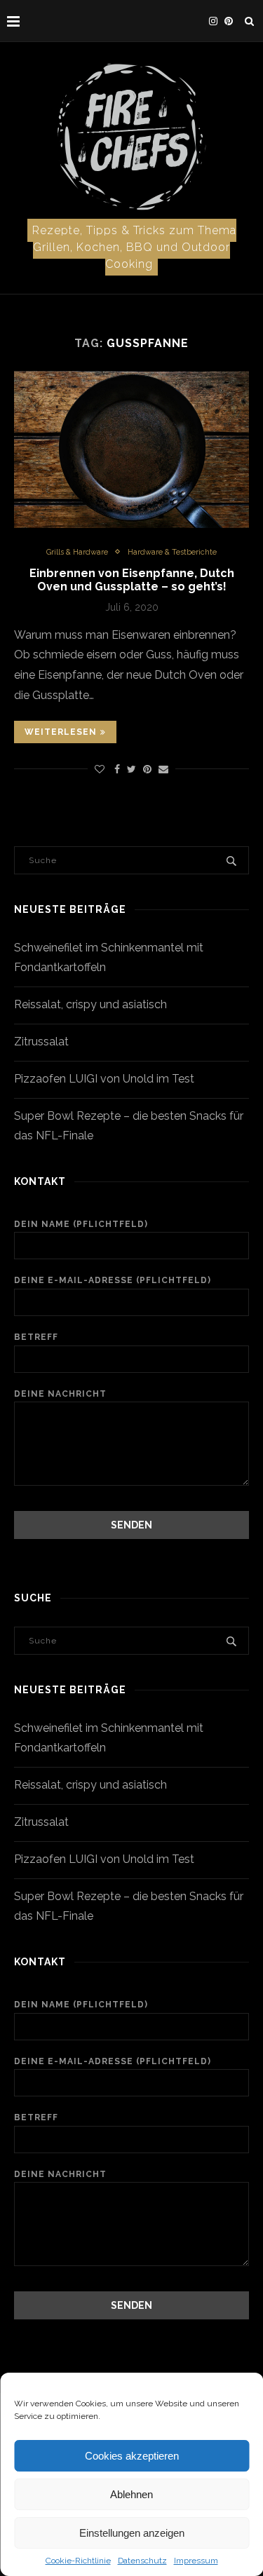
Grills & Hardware (77, 552)
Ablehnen (131, 2494)
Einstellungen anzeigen (132, 2533)
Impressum (196, 2561)
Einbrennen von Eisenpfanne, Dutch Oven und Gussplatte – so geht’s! (132, 580)
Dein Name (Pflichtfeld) (81, 1224)
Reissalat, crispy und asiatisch (90, 1004)
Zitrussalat (41, 1042)
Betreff (36, 1337)
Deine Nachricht (60, 1394)
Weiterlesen (61, 732)
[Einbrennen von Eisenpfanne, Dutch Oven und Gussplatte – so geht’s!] (131, 449)
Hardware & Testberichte (172, 552)
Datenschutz (142, 2561)
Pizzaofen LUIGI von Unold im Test (104, 1079)
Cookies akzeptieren (132, 2456)
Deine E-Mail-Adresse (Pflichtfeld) (113, 1280)
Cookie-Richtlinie (78, 2561)
